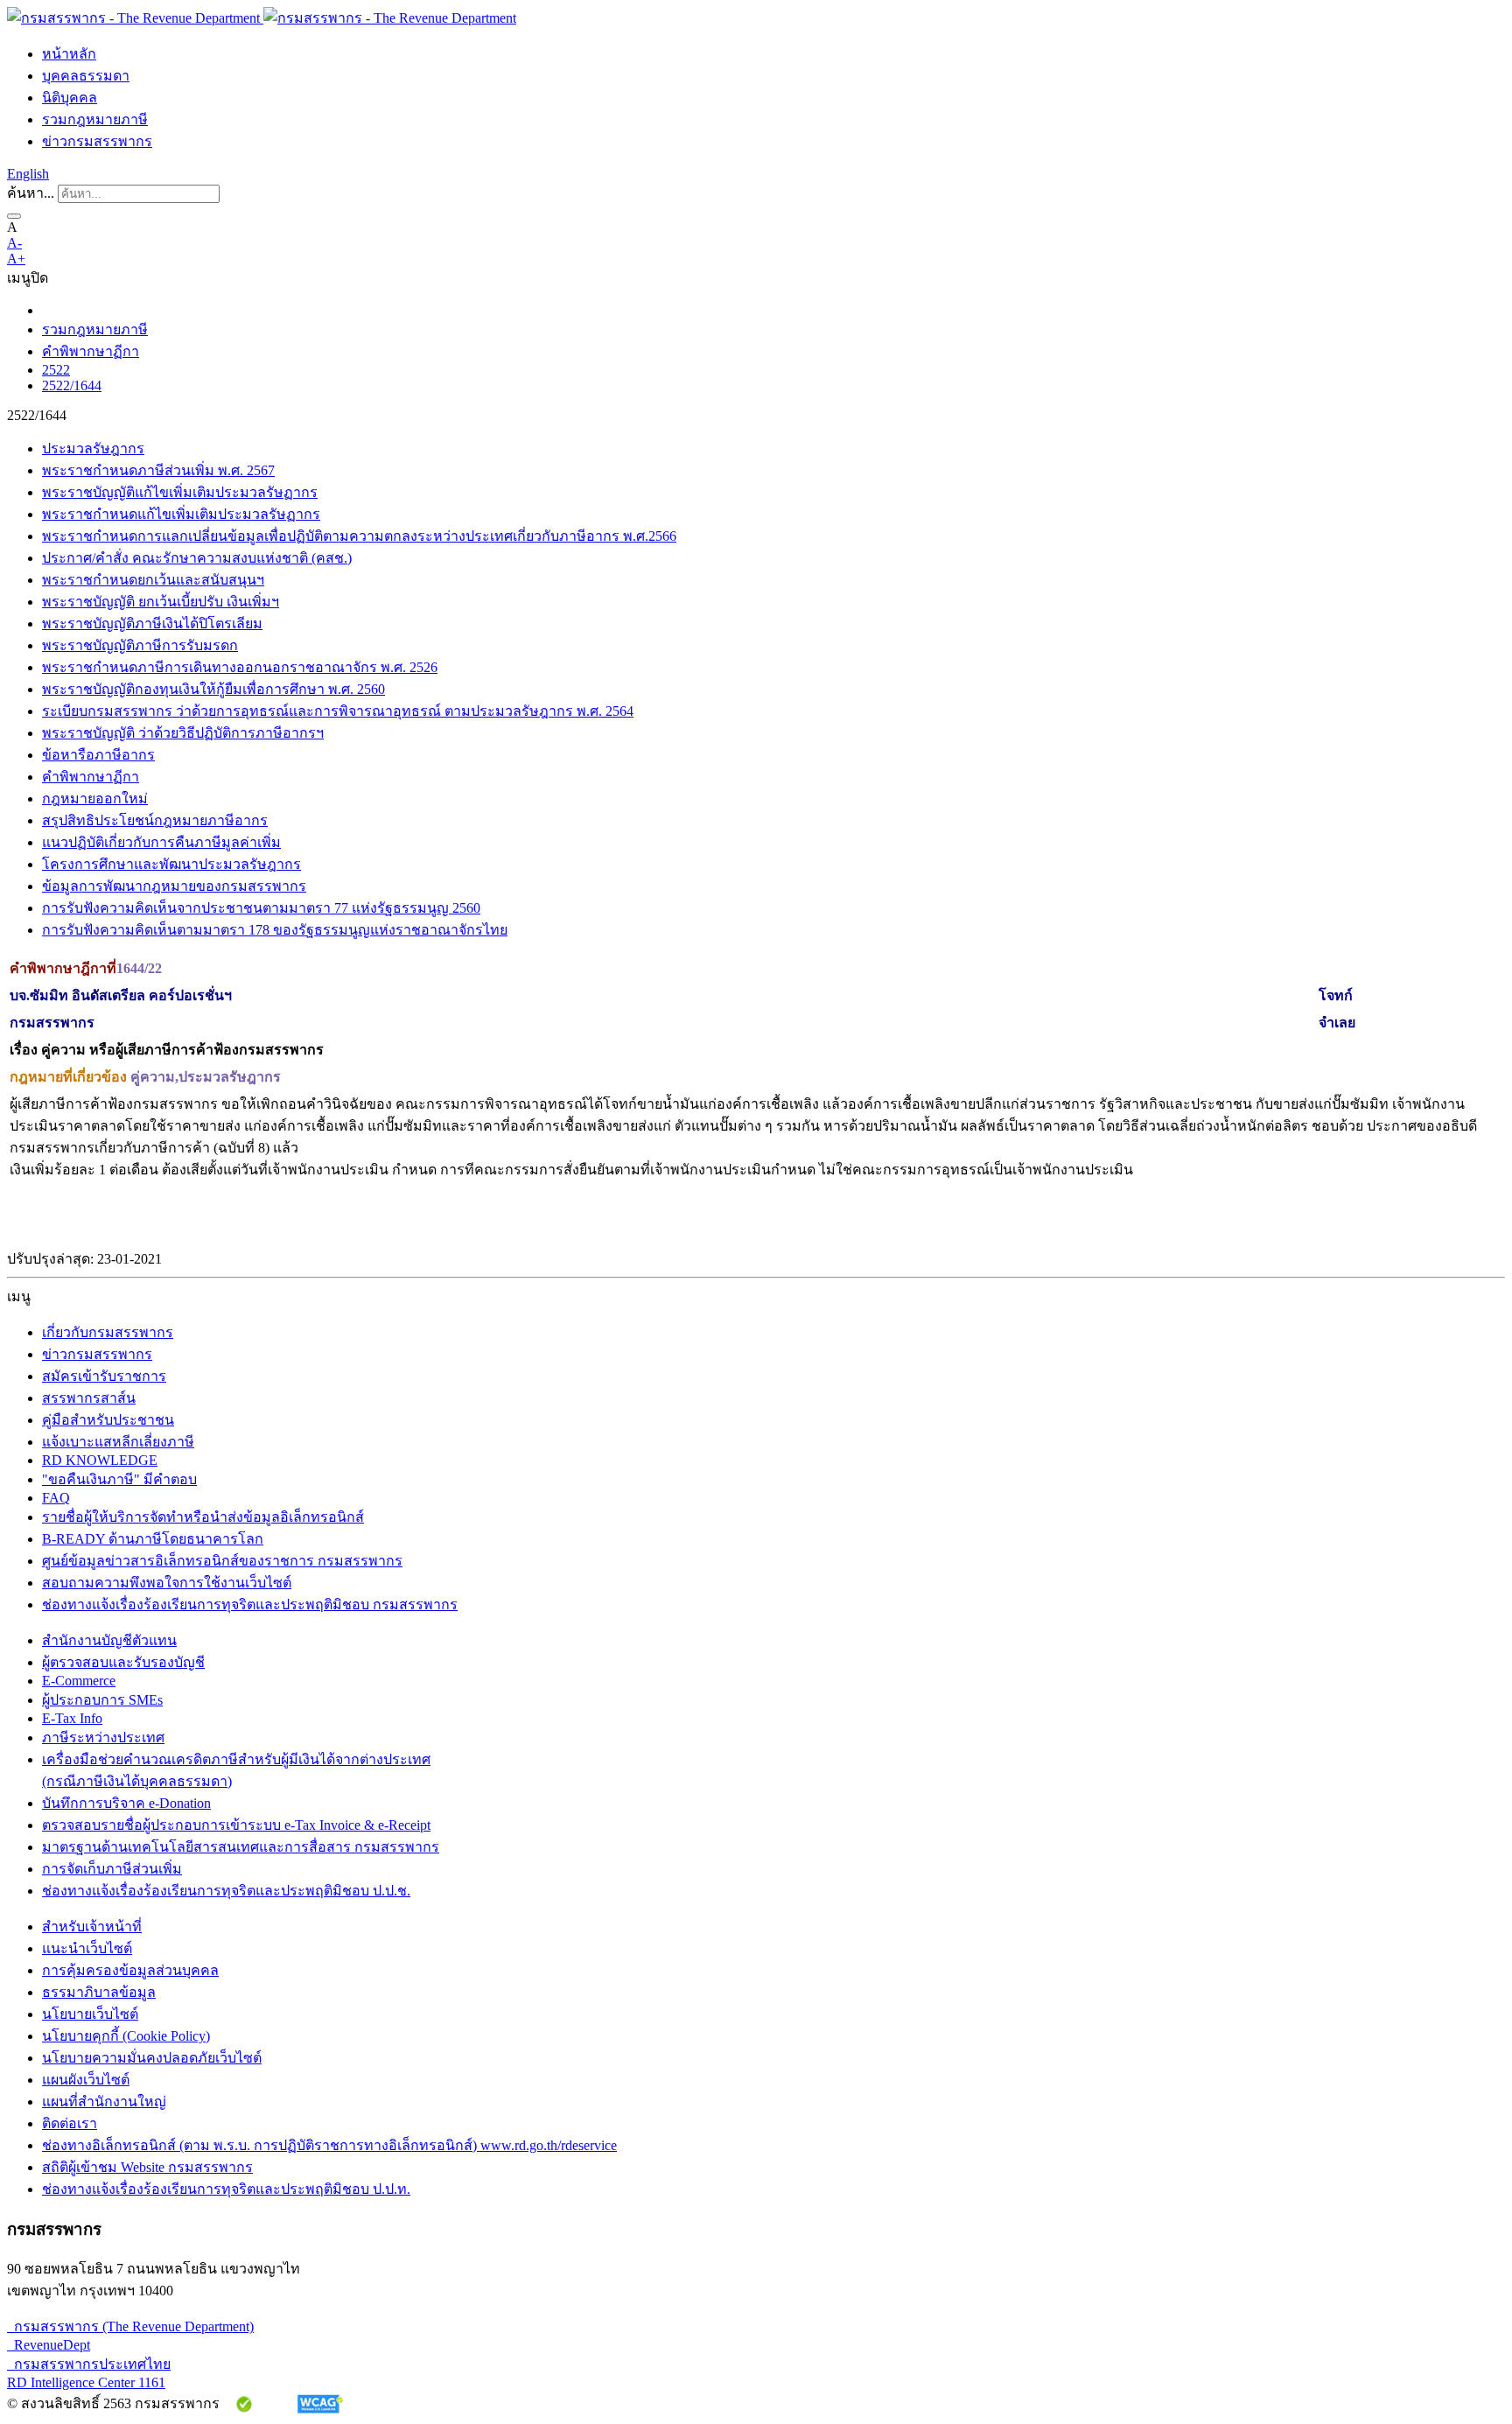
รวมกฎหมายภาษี (95, 119)
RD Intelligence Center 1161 (86, 2382)
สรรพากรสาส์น (89, 1398)
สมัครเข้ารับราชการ (104, 1376)
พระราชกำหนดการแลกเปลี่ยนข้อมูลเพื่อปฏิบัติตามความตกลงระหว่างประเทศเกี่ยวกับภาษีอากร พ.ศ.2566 (359, 536)
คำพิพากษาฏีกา (91, 351)
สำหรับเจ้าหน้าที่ (92, 1927)
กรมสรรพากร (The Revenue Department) (130, 2326)
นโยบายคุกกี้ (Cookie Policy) (126, 2036)
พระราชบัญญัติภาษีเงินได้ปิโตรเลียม (152, 624)
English (28, 174)
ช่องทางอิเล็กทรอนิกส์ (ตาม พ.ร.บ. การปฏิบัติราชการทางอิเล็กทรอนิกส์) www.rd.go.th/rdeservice (329, 2145)
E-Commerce (79, 1681)
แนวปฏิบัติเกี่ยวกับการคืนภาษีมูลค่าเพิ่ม (161, 842)
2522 (56, 370)
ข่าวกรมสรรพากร (97, 141)
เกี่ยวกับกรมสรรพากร (108, 1332)
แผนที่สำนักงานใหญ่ (104, 2102)
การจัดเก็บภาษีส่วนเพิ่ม (112, 1869)
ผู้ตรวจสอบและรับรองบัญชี (123, 1662)
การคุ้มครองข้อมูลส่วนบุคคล (130, 1970)
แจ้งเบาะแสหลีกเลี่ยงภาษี (118, 1442)
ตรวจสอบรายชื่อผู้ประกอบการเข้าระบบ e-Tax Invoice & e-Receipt (236, 1825)
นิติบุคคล (70, 98)
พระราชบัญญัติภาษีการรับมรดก (140, 645)
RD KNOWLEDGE (100, 1460)
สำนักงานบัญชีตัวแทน (109, 1640)
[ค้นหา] (14, 216)
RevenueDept (49, 2345)
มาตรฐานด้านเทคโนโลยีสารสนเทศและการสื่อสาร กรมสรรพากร (241, 1847)
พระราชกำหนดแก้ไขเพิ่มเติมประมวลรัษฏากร (181, 514)
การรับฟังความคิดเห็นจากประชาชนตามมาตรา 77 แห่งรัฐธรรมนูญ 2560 (261, 908)
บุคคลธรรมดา (86, 76)
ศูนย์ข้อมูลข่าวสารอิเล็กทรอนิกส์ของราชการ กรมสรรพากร (222, 1561)
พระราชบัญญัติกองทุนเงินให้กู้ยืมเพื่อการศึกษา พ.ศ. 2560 (213, 689)
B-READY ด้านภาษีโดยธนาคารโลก (153, 1539)
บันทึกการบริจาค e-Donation (126, 1803)
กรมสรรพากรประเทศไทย (89, 2364)
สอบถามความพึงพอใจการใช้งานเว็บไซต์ (167, 1583)
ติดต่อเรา (70, 2123)
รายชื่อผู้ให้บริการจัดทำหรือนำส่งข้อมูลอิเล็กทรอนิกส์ (203, 1517)
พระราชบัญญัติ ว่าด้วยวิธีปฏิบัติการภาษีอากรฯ (183, 733)
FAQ (56, 1498)
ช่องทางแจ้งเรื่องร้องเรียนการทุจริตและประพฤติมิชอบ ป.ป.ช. (226, 1891)
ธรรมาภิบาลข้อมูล (99, 1992)
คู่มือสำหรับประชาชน (108, 1420)
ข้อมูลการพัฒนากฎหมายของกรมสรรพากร (174, 886)
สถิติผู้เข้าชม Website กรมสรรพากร (147, 2167)
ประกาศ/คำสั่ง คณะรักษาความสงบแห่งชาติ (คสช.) (197, 558)
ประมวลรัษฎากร (93, 448)
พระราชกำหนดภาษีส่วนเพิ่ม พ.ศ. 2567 (158, 470)
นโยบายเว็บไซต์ (90, 2014)
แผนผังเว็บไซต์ (86, 2080)
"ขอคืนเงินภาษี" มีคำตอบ (119, 1479)
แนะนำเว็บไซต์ (87, 1948)
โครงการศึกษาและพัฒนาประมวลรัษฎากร (171, 864)
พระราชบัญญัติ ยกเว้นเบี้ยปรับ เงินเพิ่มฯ (161, 602)
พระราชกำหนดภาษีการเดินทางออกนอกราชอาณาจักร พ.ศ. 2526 (240, 667)
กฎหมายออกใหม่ (95, 799)
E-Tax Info (72, 1718)
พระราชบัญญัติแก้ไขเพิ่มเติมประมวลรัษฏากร (180, 492)
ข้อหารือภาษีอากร (98, 755)
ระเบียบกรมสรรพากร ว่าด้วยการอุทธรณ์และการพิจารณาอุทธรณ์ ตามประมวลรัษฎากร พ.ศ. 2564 (338, 711)
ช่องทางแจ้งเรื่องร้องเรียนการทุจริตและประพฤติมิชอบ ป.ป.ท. (226, 2189)
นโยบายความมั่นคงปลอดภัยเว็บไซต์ (152, 2058)
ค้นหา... (31, 193)
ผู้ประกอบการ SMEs (102, 1700)
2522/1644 (72, 385)
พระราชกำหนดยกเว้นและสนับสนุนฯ (153, 580)
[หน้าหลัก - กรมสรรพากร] (262, 18)
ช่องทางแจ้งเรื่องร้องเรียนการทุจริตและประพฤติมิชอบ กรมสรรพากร (250, 1604)
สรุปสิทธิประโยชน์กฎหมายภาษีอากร (155, 820)
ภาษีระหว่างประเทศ (103, 1737)
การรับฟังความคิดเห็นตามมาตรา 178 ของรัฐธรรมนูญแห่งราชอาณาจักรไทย (275, 930)
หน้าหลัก (69, 54)
